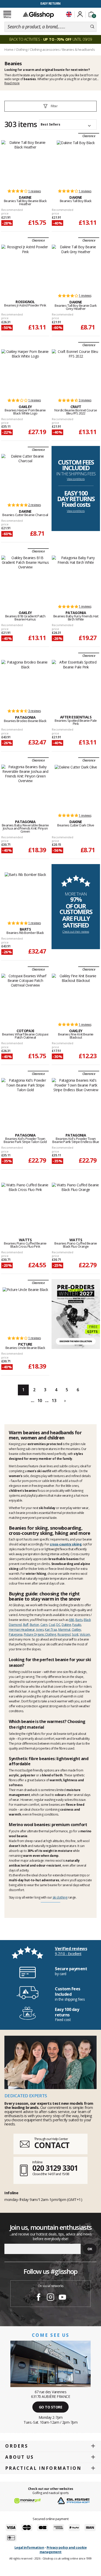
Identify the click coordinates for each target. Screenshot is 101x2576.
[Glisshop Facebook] (39, 2298)
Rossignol (64, 1634)
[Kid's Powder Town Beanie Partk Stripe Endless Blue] (76, 1100)
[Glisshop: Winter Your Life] (38, 15)
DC (58, 1625)
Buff (26, 1625)
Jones (40, 1630)
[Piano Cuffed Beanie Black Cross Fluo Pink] (25, 1205)
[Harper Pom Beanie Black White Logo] (25, 371)
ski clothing (60, 1897)
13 (54, 1401)
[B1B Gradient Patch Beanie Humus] (25, 577)
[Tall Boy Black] (76, 162)
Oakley (76, 1630)
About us (20, 2457)
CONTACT (52, 2145)
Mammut (64, 1630)
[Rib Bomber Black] (25, 894)
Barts (79, 1620)
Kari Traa (51, 1630)
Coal (52, 1625)
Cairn (44, 1625)
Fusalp (77, 1625)
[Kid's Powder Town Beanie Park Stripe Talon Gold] (25, 1100)
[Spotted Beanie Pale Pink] (76, 682)
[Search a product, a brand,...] (92, 27)
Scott (75, 1634)
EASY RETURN (51, 3)
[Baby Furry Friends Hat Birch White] (76, 577)
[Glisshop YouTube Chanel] (62, 2298)
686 (71, 1620)
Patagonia (16, 1634)
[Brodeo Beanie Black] (25, 682)
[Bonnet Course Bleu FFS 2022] (76, 371)
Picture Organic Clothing (40, 1634)
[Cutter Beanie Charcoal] (25, 476)
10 (40, 1401)
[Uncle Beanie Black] (25, 1309)
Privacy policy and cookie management (63, 2550)
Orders (17, 2446)
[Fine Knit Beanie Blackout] (76, 996)
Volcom (85, 1634)
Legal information (29, 2547)
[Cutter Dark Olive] (76, 786)
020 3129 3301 (55, 2168)
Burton (34, 1625)
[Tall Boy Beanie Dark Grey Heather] (76, 267)
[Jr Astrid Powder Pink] (25, 267)
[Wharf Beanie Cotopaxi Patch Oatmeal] (25, 996)
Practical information (43, 2468)
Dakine (66, 1625)
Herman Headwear (22, 1630)
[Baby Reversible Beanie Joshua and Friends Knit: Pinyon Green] (25, 786)
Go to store (51, 2407)
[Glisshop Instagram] (51, 2298)
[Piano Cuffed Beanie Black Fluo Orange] (76, 1205)
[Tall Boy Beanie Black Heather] (25, 162)
